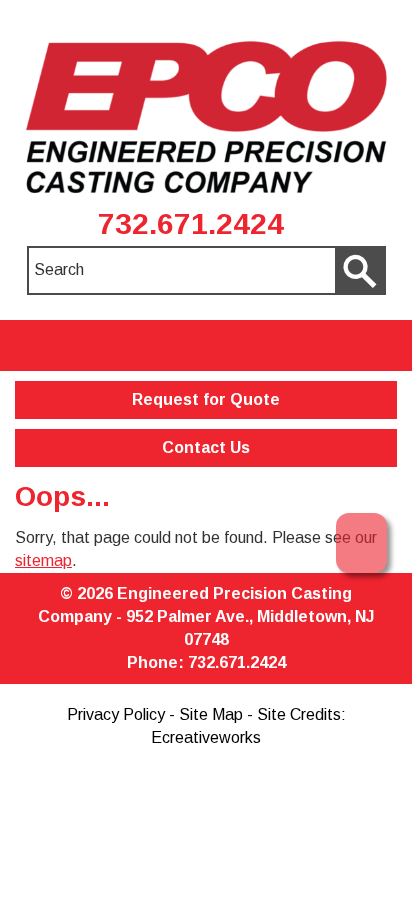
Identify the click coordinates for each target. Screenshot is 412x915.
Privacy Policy (116, 714)
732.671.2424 (191, 223)
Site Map (211, 714)
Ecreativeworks (206, 737)
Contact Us (206, 447)
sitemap (43, 560)
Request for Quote (206, 399)
